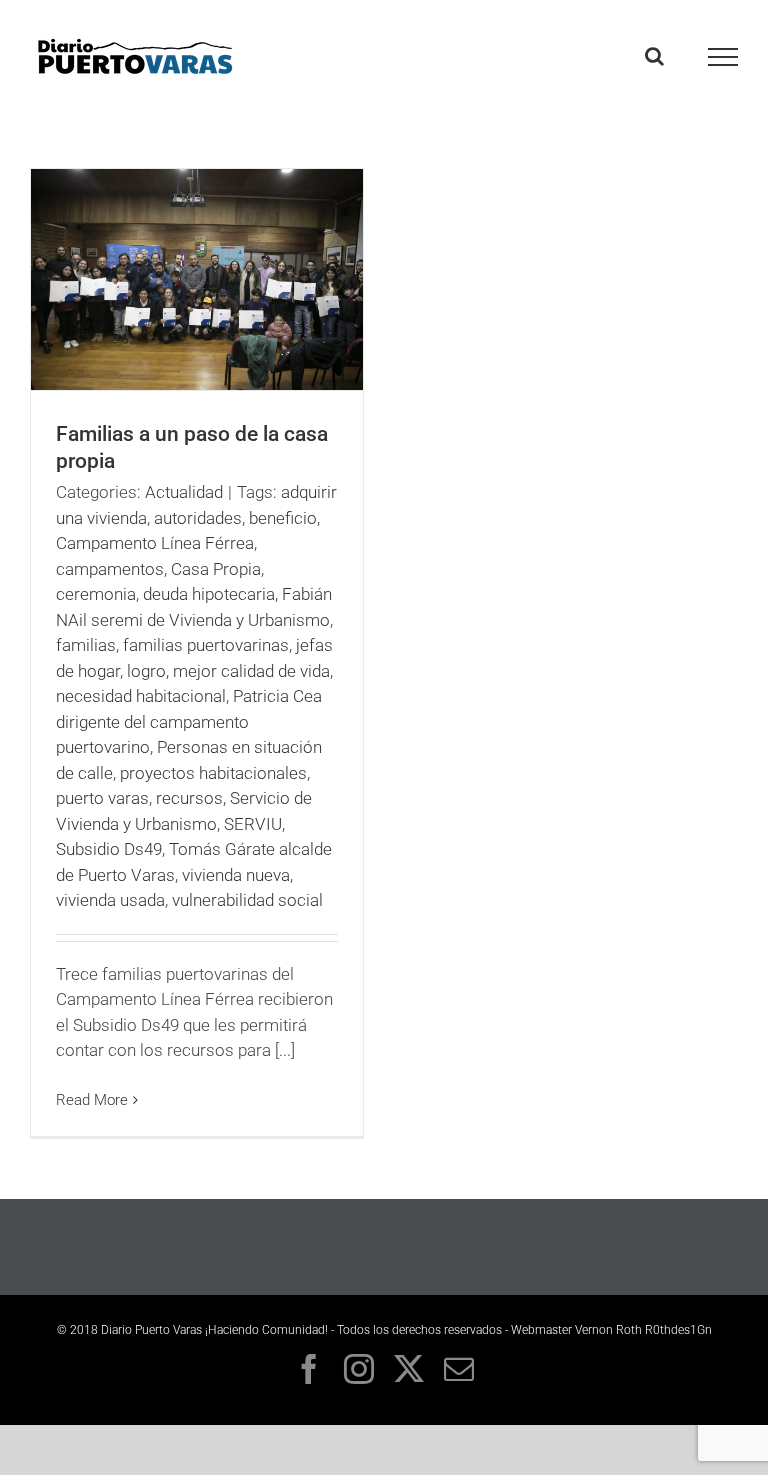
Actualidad (184, 492)
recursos (189, 798)
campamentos (110, 569)
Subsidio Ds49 (109, 849)
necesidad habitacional (141, 696)
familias (86, 645)
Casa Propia (216, 569)
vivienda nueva (236, 875)
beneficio (283, 518)
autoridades (198, 518)
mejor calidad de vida (251, 671)
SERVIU (253, 824)
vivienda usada (110, 900)
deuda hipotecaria (209, 594)
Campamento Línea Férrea (155, 543)
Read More (92, 1100)
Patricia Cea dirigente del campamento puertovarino (189, 721)
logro (146, 671)
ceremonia (96, 594)
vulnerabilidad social (247, 900)
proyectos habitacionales (213, 773)
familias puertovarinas (206, 645)
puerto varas (102, 798)
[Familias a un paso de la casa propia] (197, 279)
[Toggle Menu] (723, 57)
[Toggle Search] (654, 56)
